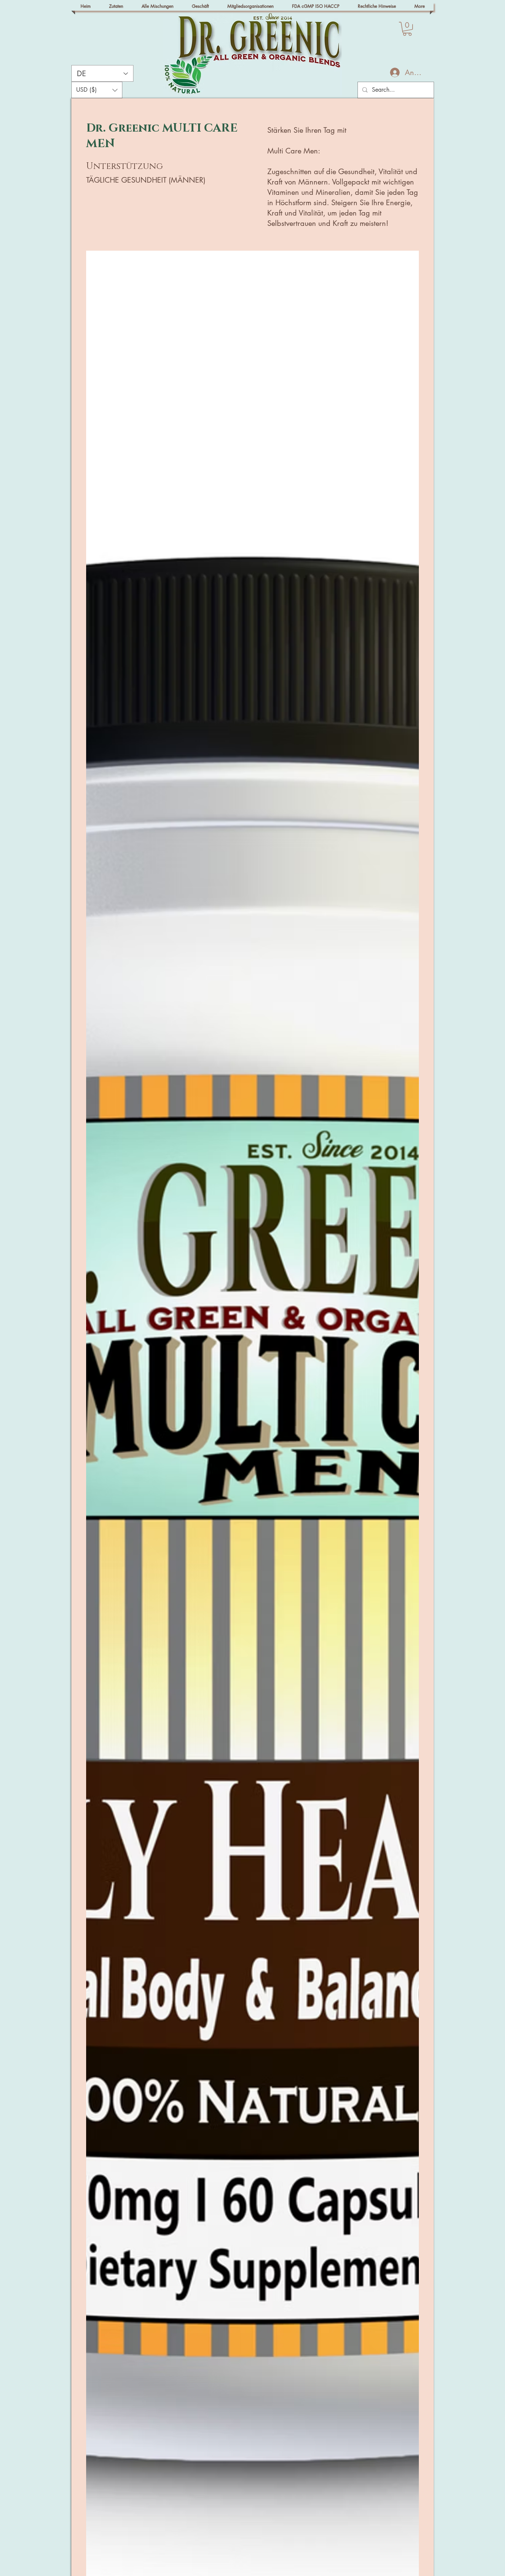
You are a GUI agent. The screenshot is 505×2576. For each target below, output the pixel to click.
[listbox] (97, 90)
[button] (407, 29)
